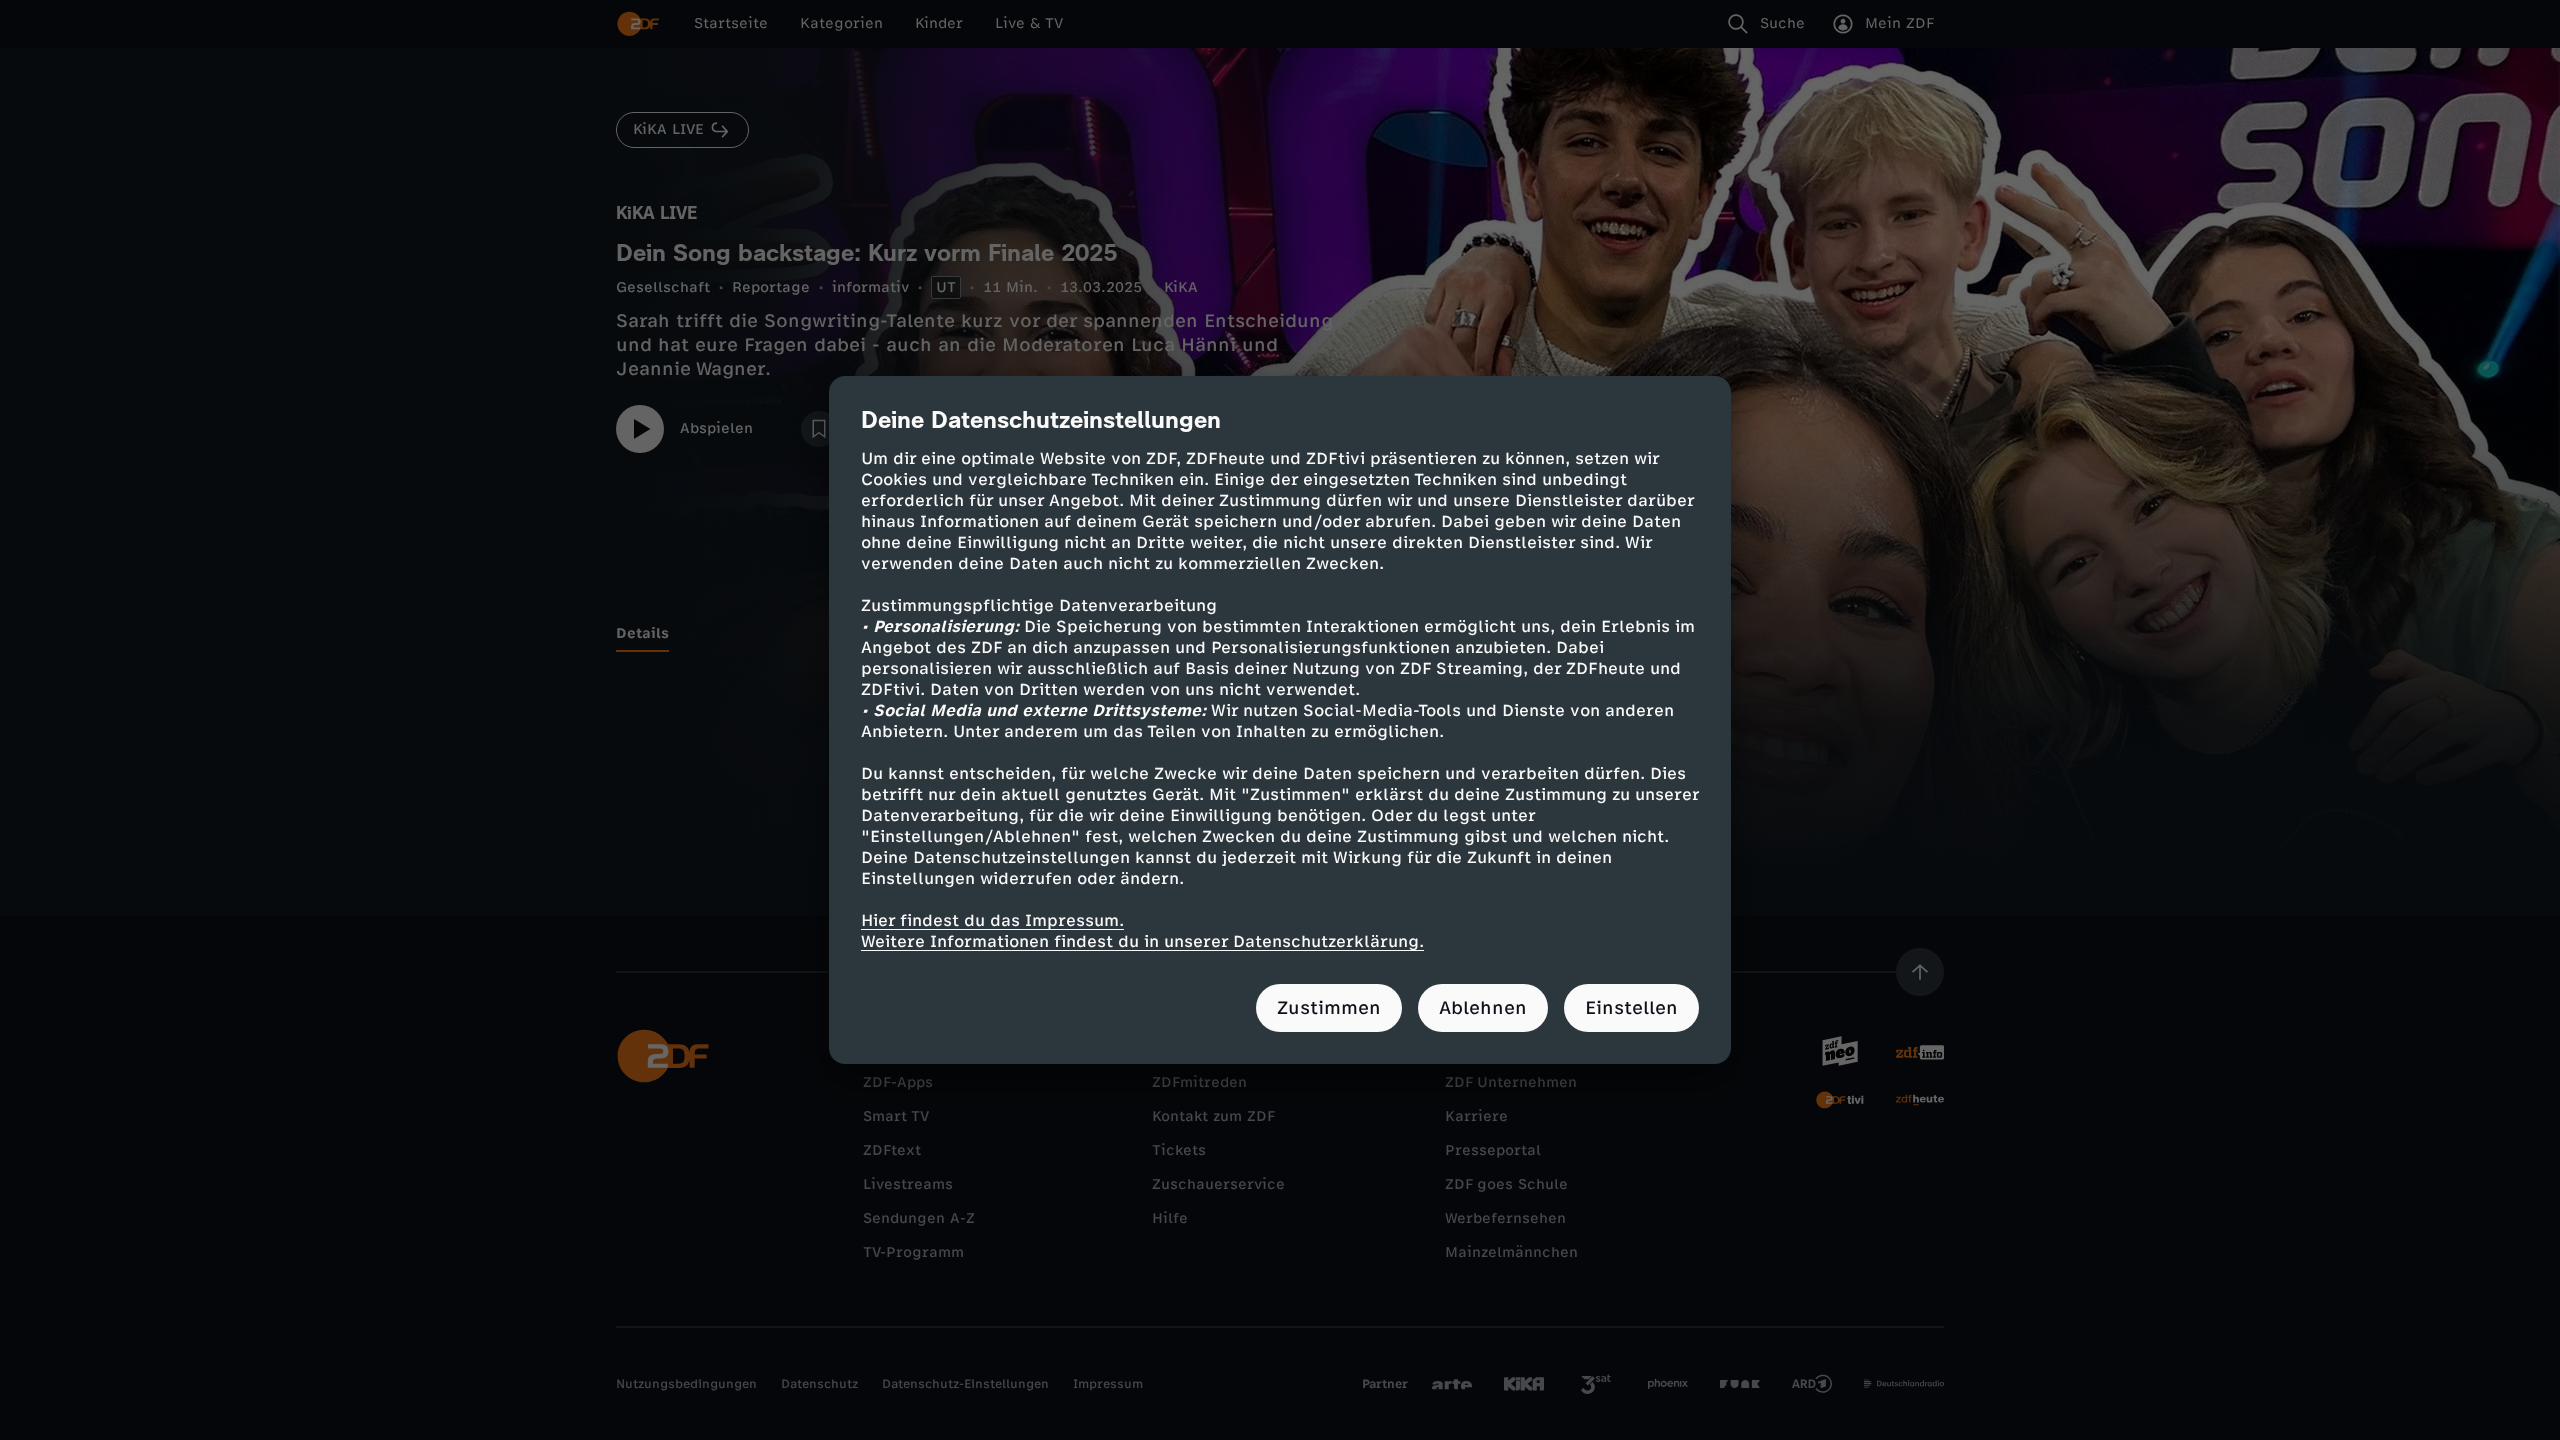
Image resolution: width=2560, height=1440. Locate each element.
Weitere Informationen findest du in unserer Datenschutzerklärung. (1142, 941)
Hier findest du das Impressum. (992, 920)
